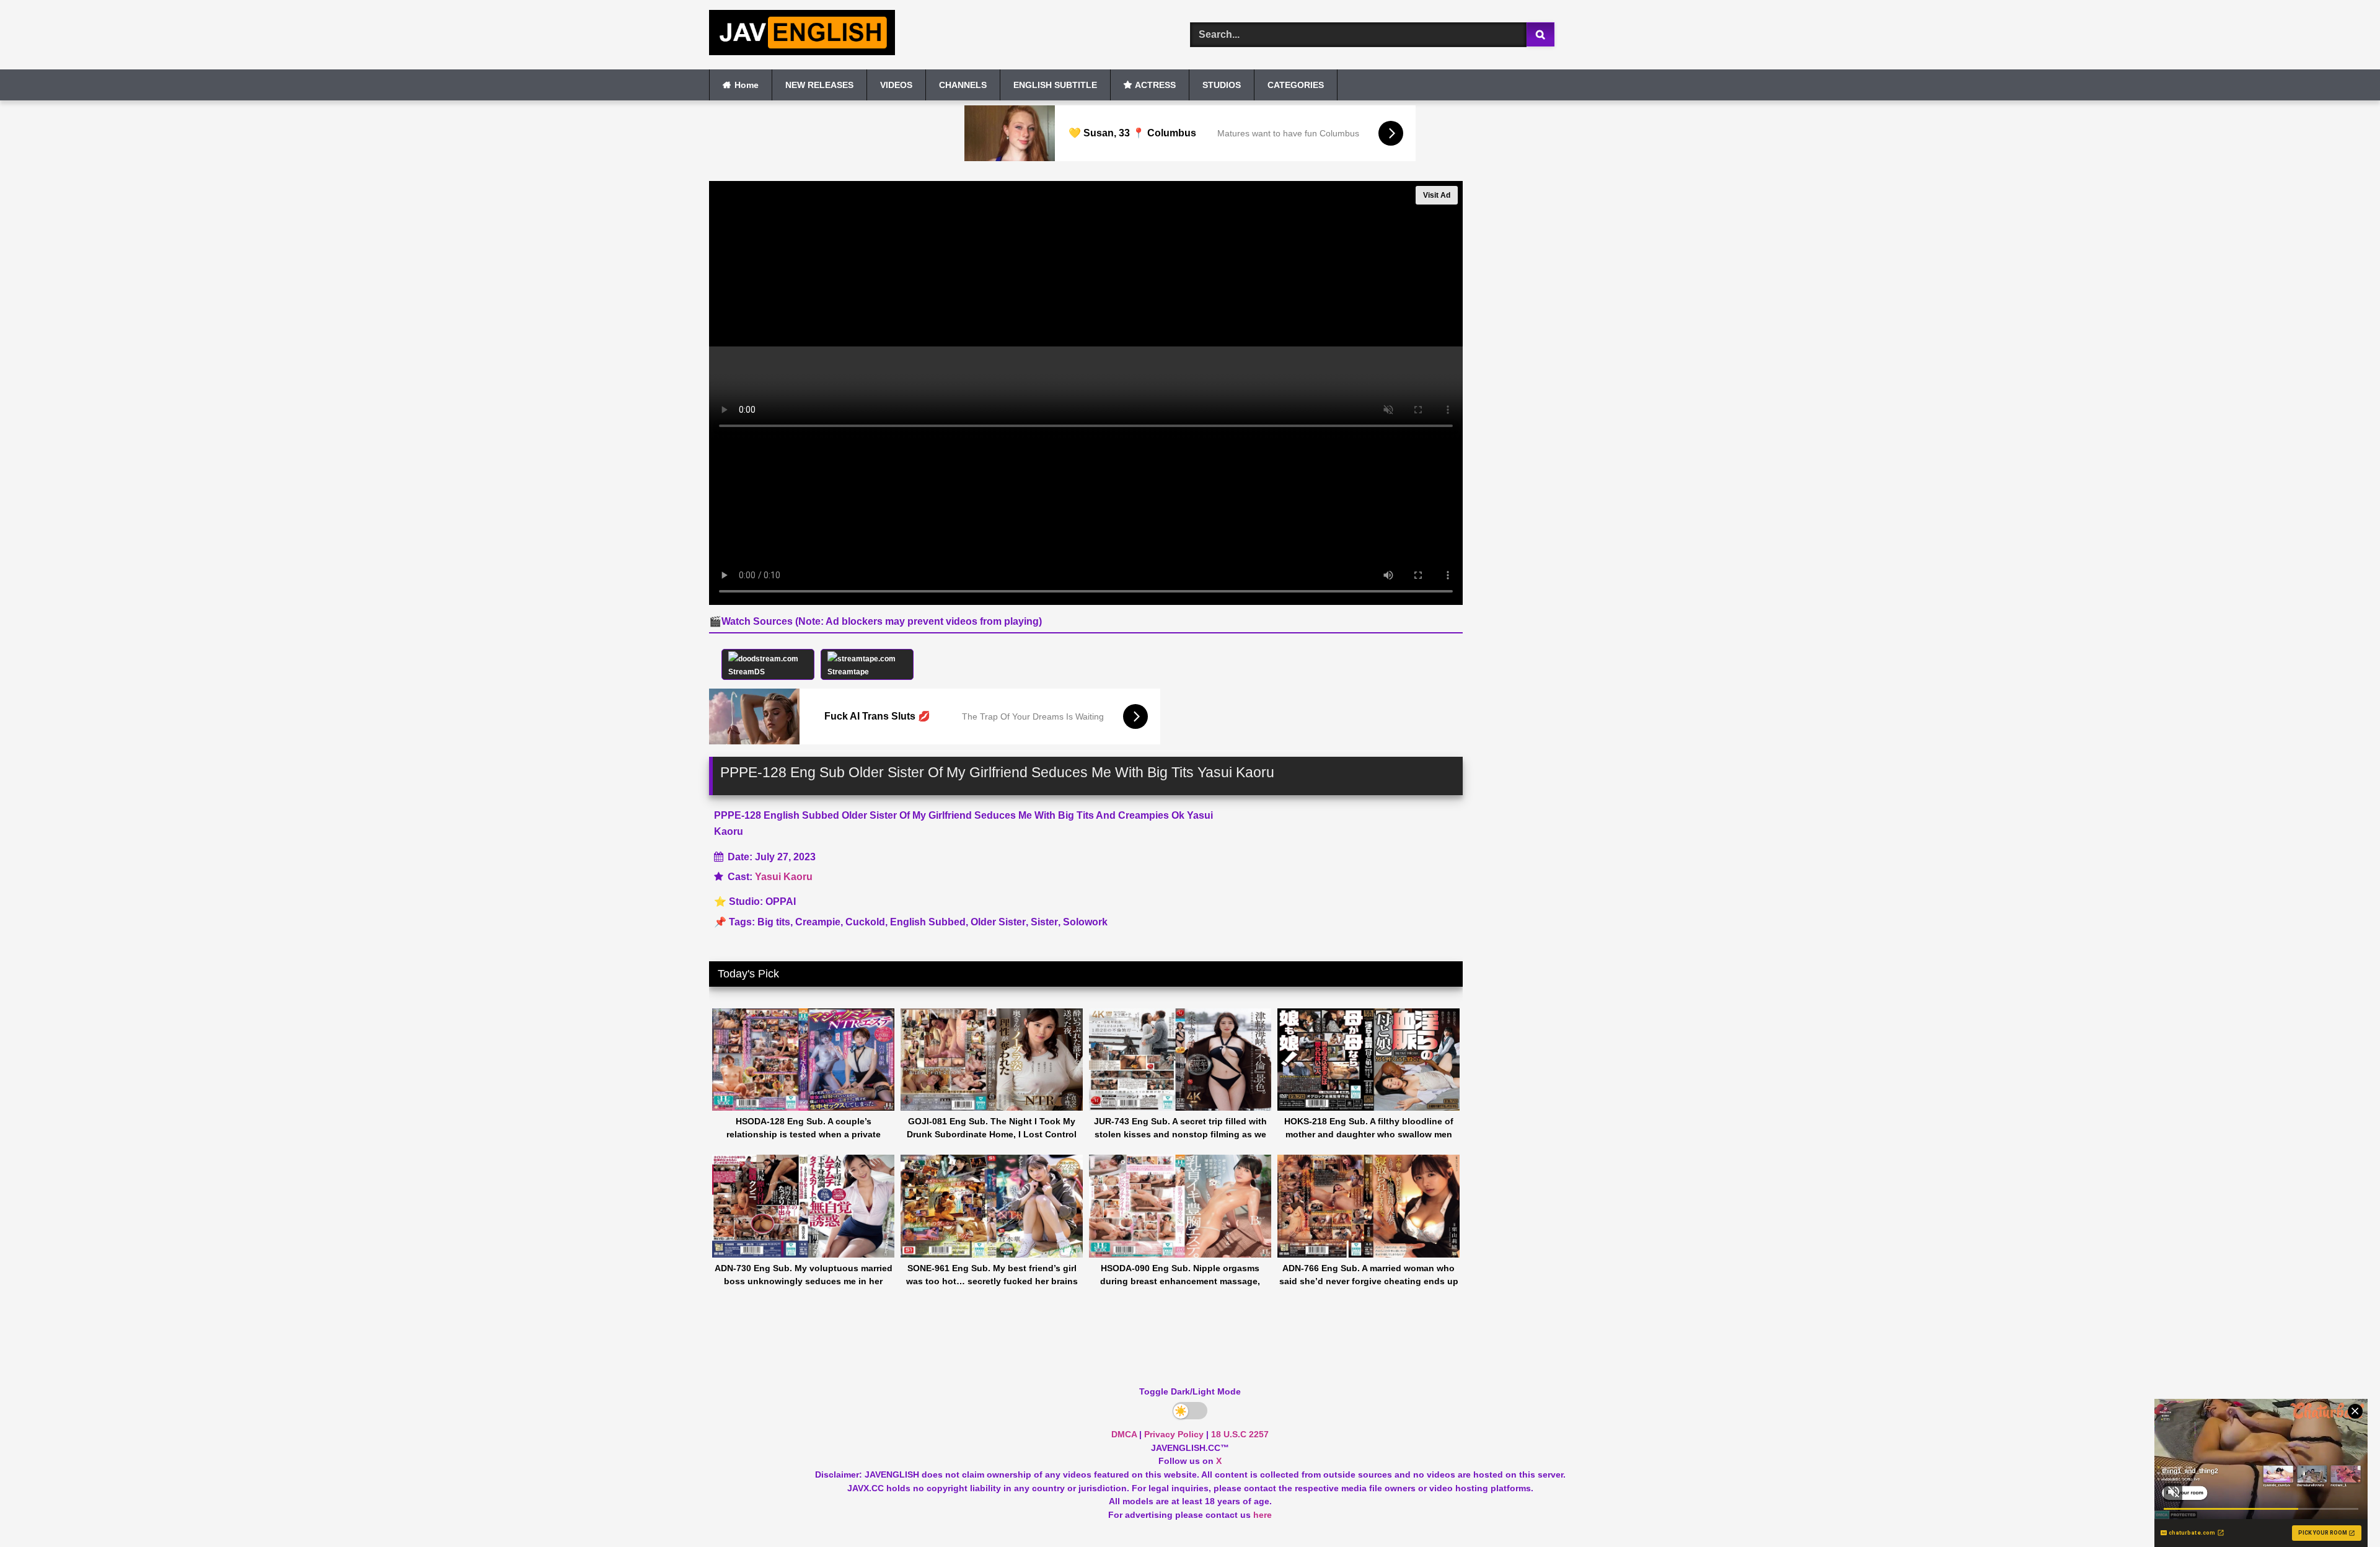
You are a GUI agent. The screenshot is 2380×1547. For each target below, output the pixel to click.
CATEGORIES (1296, 85)
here (1263, 1515)
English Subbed (928, 922)
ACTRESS (1155, 85)
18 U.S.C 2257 (1240, 1434)
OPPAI (781, 901)
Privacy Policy (1174, 1434)
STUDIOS (1222, 85)
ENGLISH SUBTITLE (1055, 85)
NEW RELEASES (819, 85)
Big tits (774, 922)
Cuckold (865, 922)
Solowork (1085, 922)
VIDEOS (896, 85)
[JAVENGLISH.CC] (802, 35)
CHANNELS (963, 85)
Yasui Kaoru (784, 877)
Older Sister (998, 922)
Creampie (818, 922)
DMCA (1124, 1434)
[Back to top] (2342, 1510)
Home (747, 85)
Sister (1044, 922)
